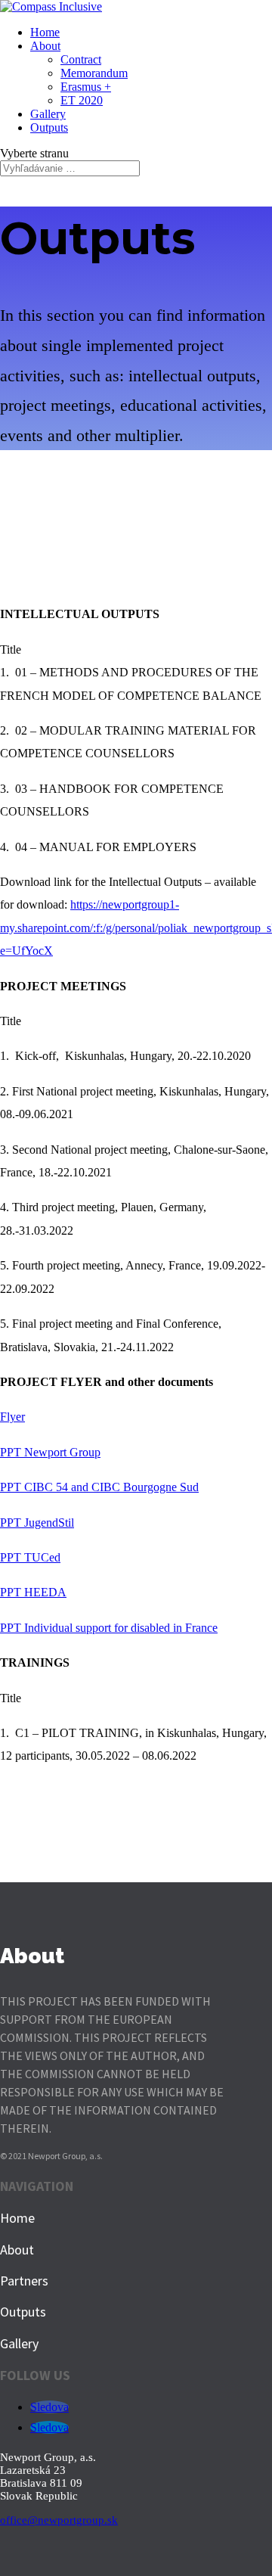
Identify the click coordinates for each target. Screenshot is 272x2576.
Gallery (48, 114)
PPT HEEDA (33, 1592)
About (45, 46)
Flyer (12, 1417)
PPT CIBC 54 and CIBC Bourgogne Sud (99, 1487)
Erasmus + (86, 87)
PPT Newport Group (50, 1452)
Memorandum (94, 73)
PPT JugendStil (37, 1523)
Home (45, 32)
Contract (81, 59)
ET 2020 (82, 100)
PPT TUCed (30, 1557)
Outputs (49, 127)
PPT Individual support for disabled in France (109, 1628)
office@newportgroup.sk (59, 2520)
